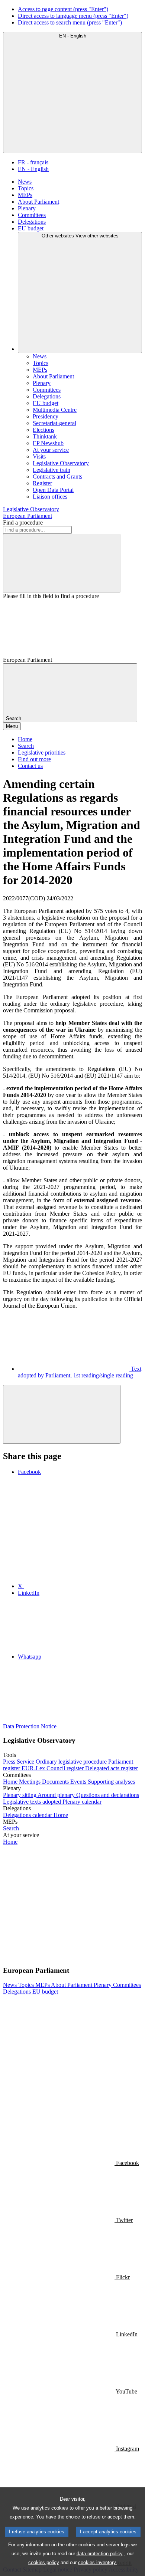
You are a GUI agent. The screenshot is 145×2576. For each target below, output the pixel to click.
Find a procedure (23, 523)
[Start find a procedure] (62, 563)
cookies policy (44, 2562)
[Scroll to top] (62, 1414)
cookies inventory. (98, 2562)
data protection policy (100, 2554)
